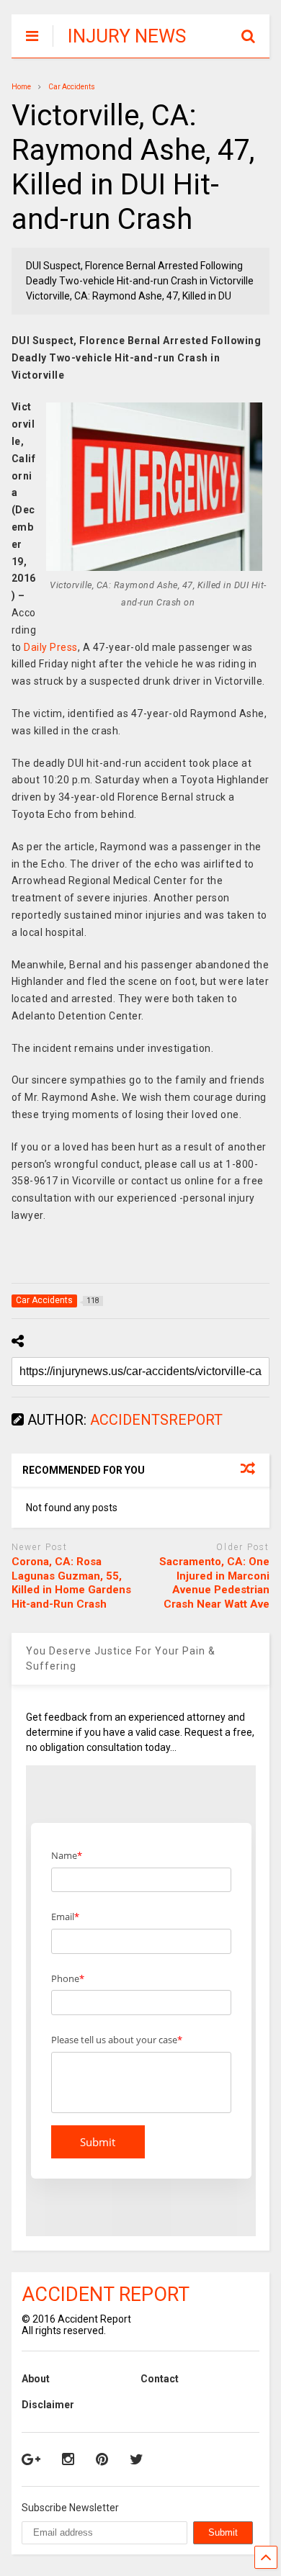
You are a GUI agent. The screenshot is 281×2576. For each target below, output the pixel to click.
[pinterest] (102, 2459)
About (36, 2379)
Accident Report (106, 2294)
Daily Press (51, 647)
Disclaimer (48, 2405)
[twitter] (137, 2459)
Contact (160, 2379)
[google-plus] (31, 2459)
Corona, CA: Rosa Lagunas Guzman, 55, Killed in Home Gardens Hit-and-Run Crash (71, 1583)
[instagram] (68, 2459)
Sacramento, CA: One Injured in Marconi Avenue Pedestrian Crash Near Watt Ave (214, 1583)
